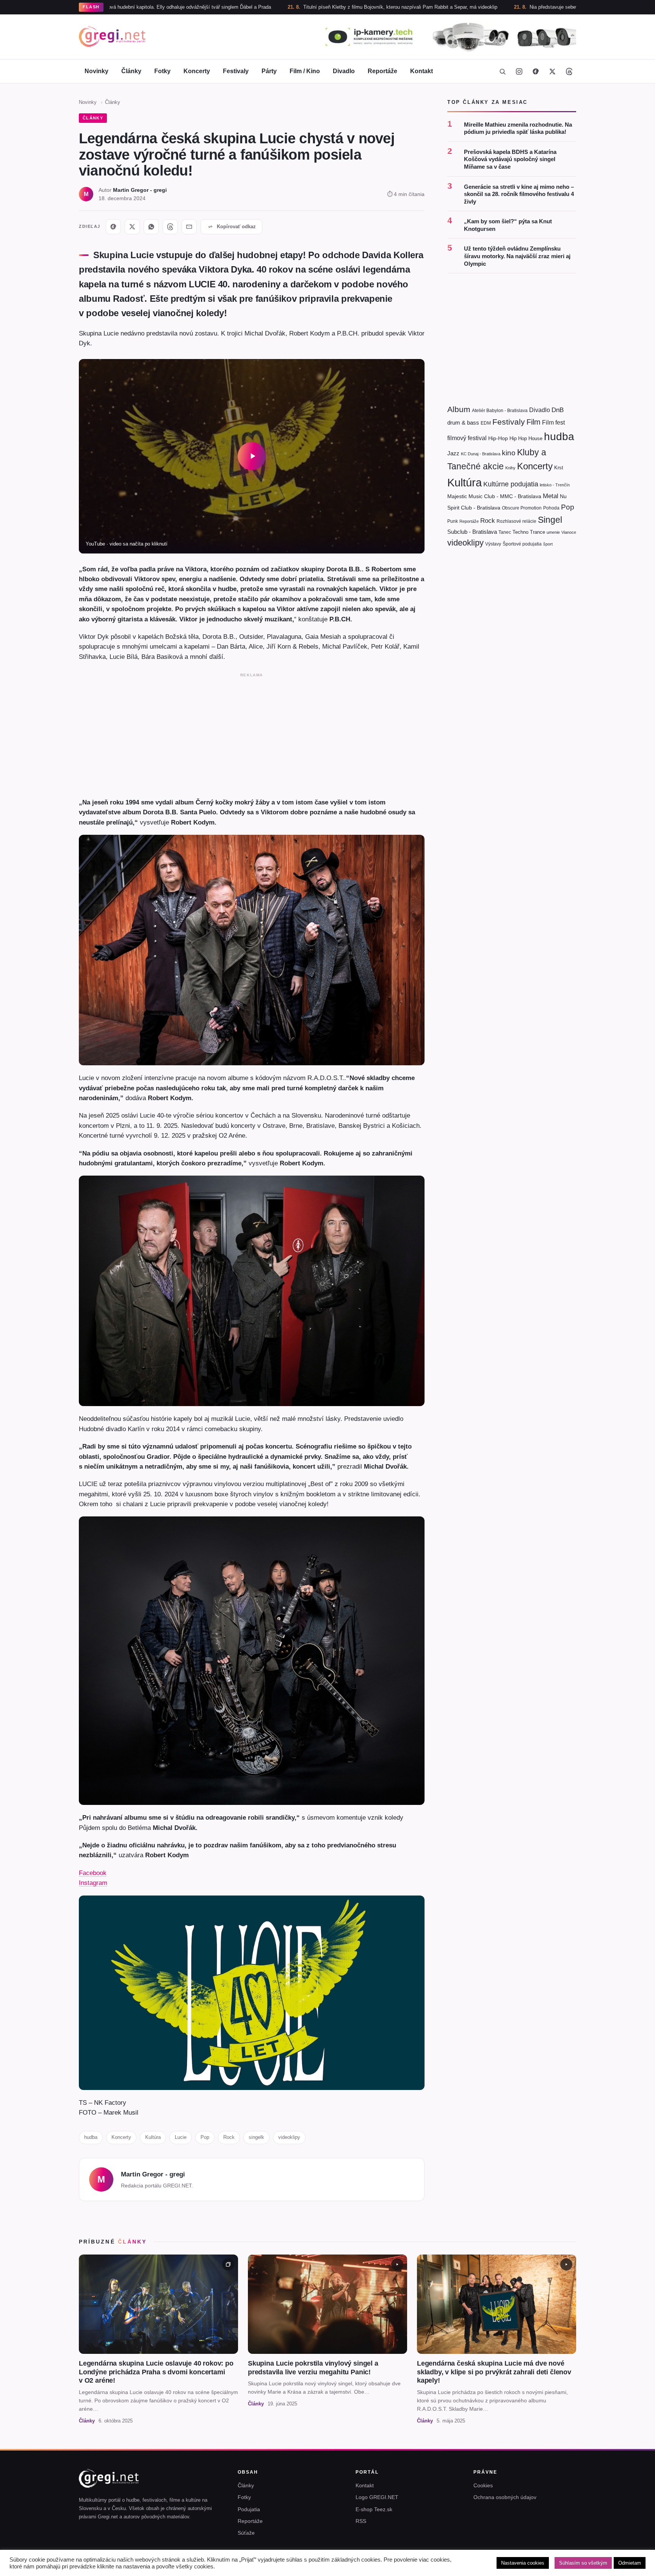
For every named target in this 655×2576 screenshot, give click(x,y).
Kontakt (422, 71)
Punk (453, 521)
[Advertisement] (252, 734)
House (535, 438)
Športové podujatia (522, 544)
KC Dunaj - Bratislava (481, 454)
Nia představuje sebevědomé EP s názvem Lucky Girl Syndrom (475, 7)
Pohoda (551, 508)
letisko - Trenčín (555, 485)
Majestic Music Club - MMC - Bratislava (494, 497)
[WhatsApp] (151, 227)
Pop (205, 2137)
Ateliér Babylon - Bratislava (500, 411)
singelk (256, 2137)
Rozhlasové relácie (516, 521)
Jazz (453, 453)
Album (459, 409)
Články (131, 71)
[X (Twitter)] (552, 71)
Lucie (181, 2137)
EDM (486, 423)
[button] (252, 456)
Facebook (93, 1873)
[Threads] (569, 71)
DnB (558, 410)
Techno (520, 532)
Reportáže (382, 71)
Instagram (93, 1883)
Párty (269, 71)
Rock (229, 2137)
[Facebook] (536, 71)
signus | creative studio (551, 2565)
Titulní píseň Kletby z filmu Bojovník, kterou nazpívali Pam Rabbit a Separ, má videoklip (275, 7)
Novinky (96, 71)
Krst (559, 468)
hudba (91, 2137)
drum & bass (463, 423)
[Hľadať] (502, 71)
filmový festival (467, 438)
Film (534, 422)
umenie (553, 532)
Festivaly (236, 71)
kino (509, 453)
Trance (537, 532)
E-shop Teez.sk (374, 2509)
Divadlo (344, 71)
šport (548, 544)
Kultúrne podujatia (511, 484)
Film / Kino (305, 71)
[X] (132, 227)
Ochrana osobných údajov (505, 2497)
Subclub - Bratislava (472, 532)
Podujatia (249, 2509)
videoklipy (289, 2137)
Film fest (553, 423)
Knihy (510, 468)
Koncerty (197, 71)
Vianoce (569, 532)
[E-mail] (189, 227)
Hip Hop (518, 438)
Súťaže (246, 2533)
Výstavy (493, 544)
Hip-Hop (498, 438)
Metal (551, 496)
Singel (550, 520)
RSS (361, 2521)
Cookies (483, 2485)
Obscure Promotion (522, 508)
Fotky (162, 71)
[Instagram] (519, 71)
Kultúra (153, 2137)
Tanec (505, 532)
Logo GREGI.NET (377, 2497)
